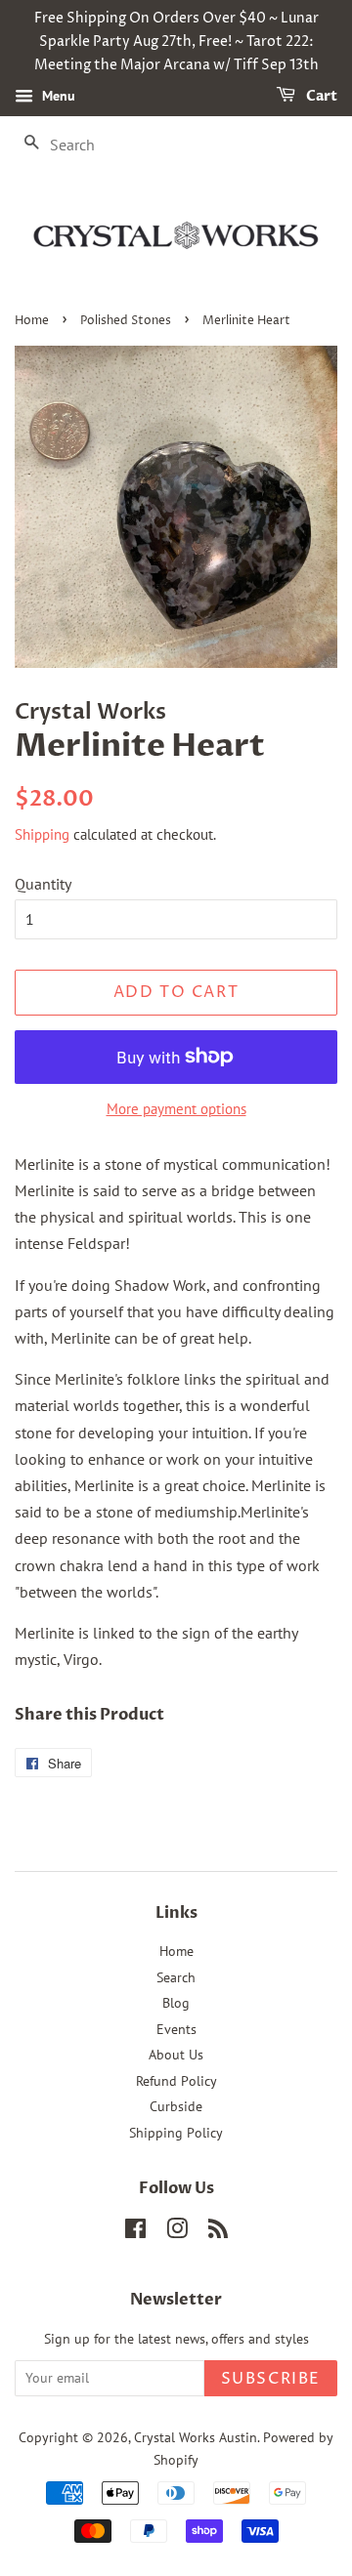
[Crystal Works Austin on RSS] (218, 2232)
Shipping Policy (176, 2133)
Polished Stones (126, 321)
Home (32, 321)
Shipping (42, 834)
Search (176, 1977)
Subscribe (271, 2379)
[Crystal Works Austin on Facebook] (135, 2232)
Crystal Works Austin (196, 2437)
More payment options (176, 1109)
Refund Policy (176, 2081)
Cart (320, 97)
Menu (57, 97)
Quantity (43, 884)
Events (176, 2029)
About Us (176, 2055)
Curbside (176, 2106)
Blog (176, 2003)
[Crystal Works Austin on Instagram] (177, 2232)
